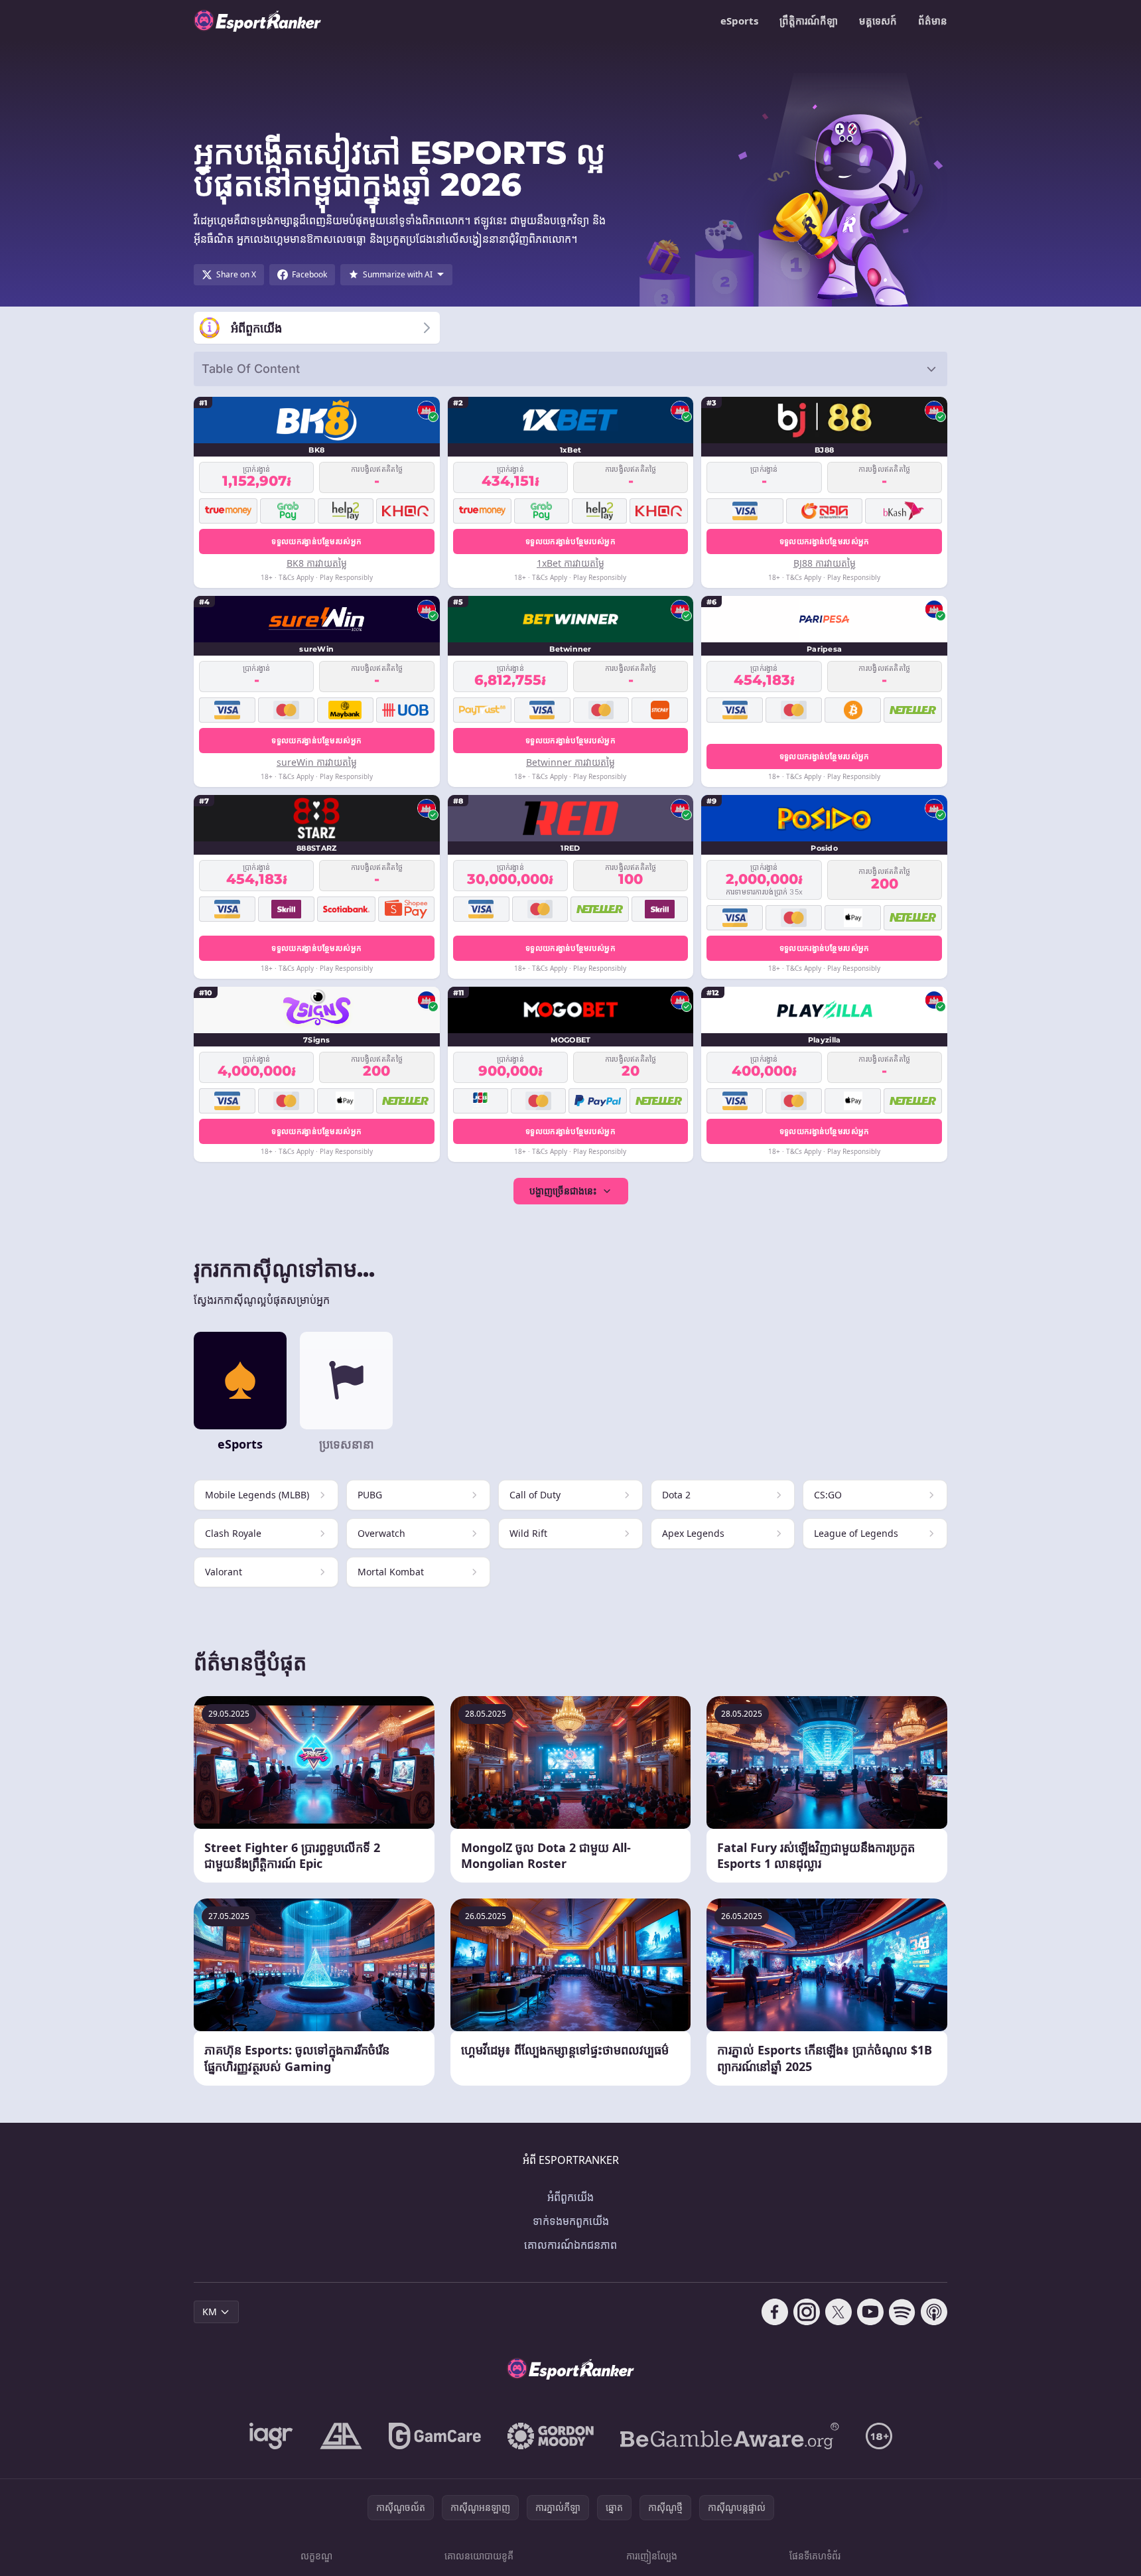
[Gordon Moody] (551, 2436)
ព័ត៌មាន (933, 21)
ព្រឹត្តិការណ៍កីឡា (809, 21)
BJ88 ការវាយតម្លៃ (825, 563)
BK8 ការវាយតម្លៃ (317, 563)
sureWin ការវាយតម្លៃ (317, 762)
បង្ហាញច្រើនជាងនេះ (563, 1191)
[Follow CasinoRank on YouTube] (870, 2312)
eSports (739, 21)
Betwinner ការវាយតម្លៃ (570, 762)
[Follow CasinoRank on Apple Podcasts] (934, 2312)
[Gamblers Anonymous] (341, 2436)
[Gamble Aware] (730, 2436)
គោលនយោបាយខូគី (479, 2556)
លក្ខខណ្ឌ (316, 2556)
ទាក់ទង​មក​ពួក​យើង (571, 2221)
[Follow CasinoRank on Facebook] (775, 2312)
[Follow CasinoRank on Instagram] (807, 2312)
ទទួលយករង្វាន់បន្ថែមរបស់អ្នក (316, 541)
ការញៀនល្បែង (652, 2556)
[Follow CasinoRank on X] (839, 2312)
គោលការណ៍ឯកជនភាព (570, 2245)
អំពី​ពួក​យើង (570, 2197)
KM (210, 2312)
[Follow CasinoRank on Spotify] (902, 2312)
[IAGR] (271, 2436)
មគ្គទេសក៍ (878, 21)
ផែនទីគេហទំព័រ (815, 2556)
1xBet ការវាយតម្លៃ (570, 563)
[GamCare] (435, 2436)
